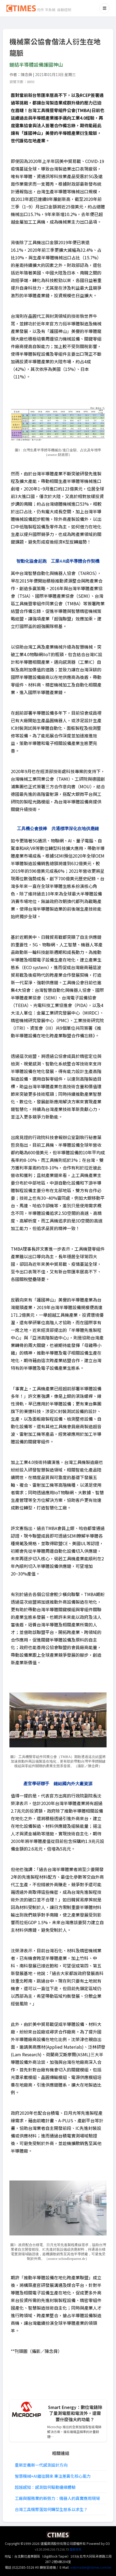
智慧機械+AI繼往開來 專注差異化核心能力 (53, 2476)
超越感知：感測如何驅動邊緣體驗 (45, 2487)
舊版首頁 (76, 2549)
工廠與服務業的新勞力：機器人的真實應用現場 (57, 2498)
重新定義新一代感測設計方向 (41, 2465)
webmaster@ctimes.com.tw (91, 2567)
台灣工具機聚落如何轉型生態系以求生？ (51, 2509)
